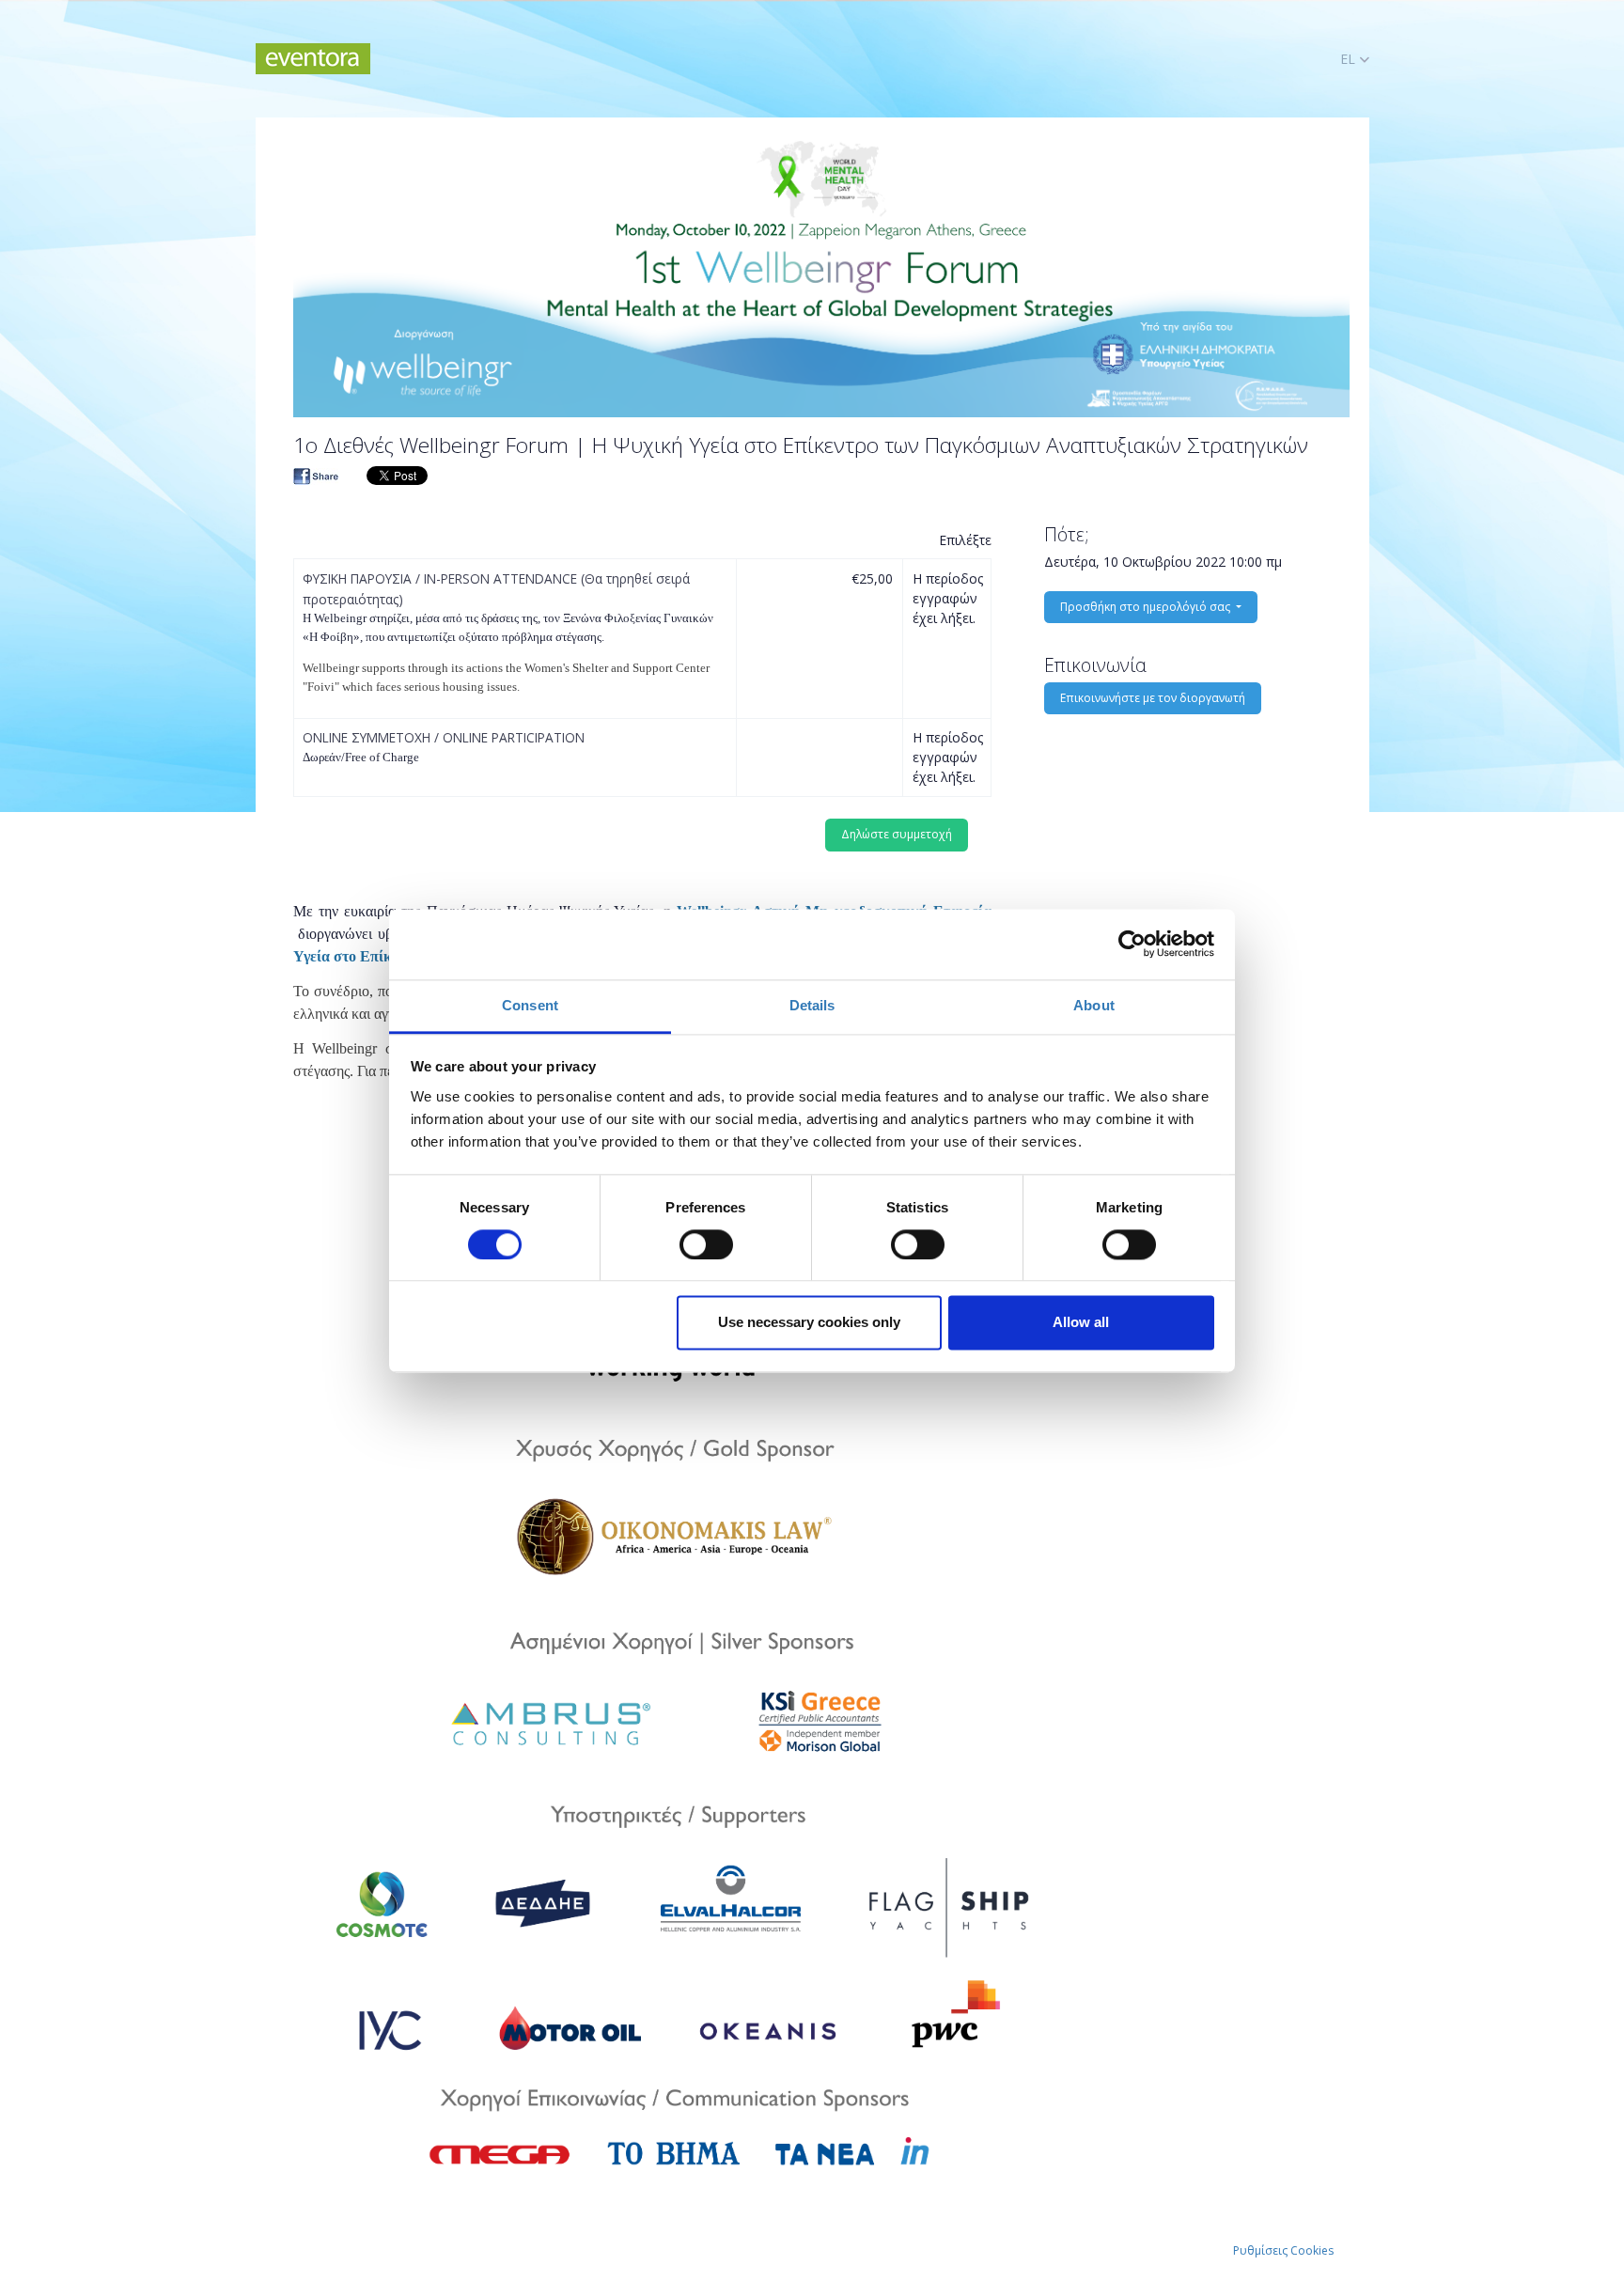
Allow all (1081, 1323)
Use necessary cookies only (809, 1323)
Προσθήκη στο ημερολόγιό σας (1147, 607)
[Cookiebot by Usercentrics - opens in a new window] (1132, 944)
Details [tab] (812, 1005)
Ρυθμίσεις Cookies (1283, 2250)
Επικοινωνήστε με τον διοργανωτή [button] (1153, 698)
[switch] (706, 1244)
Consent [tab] (530, 1005)
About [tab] (1094, 1005)
